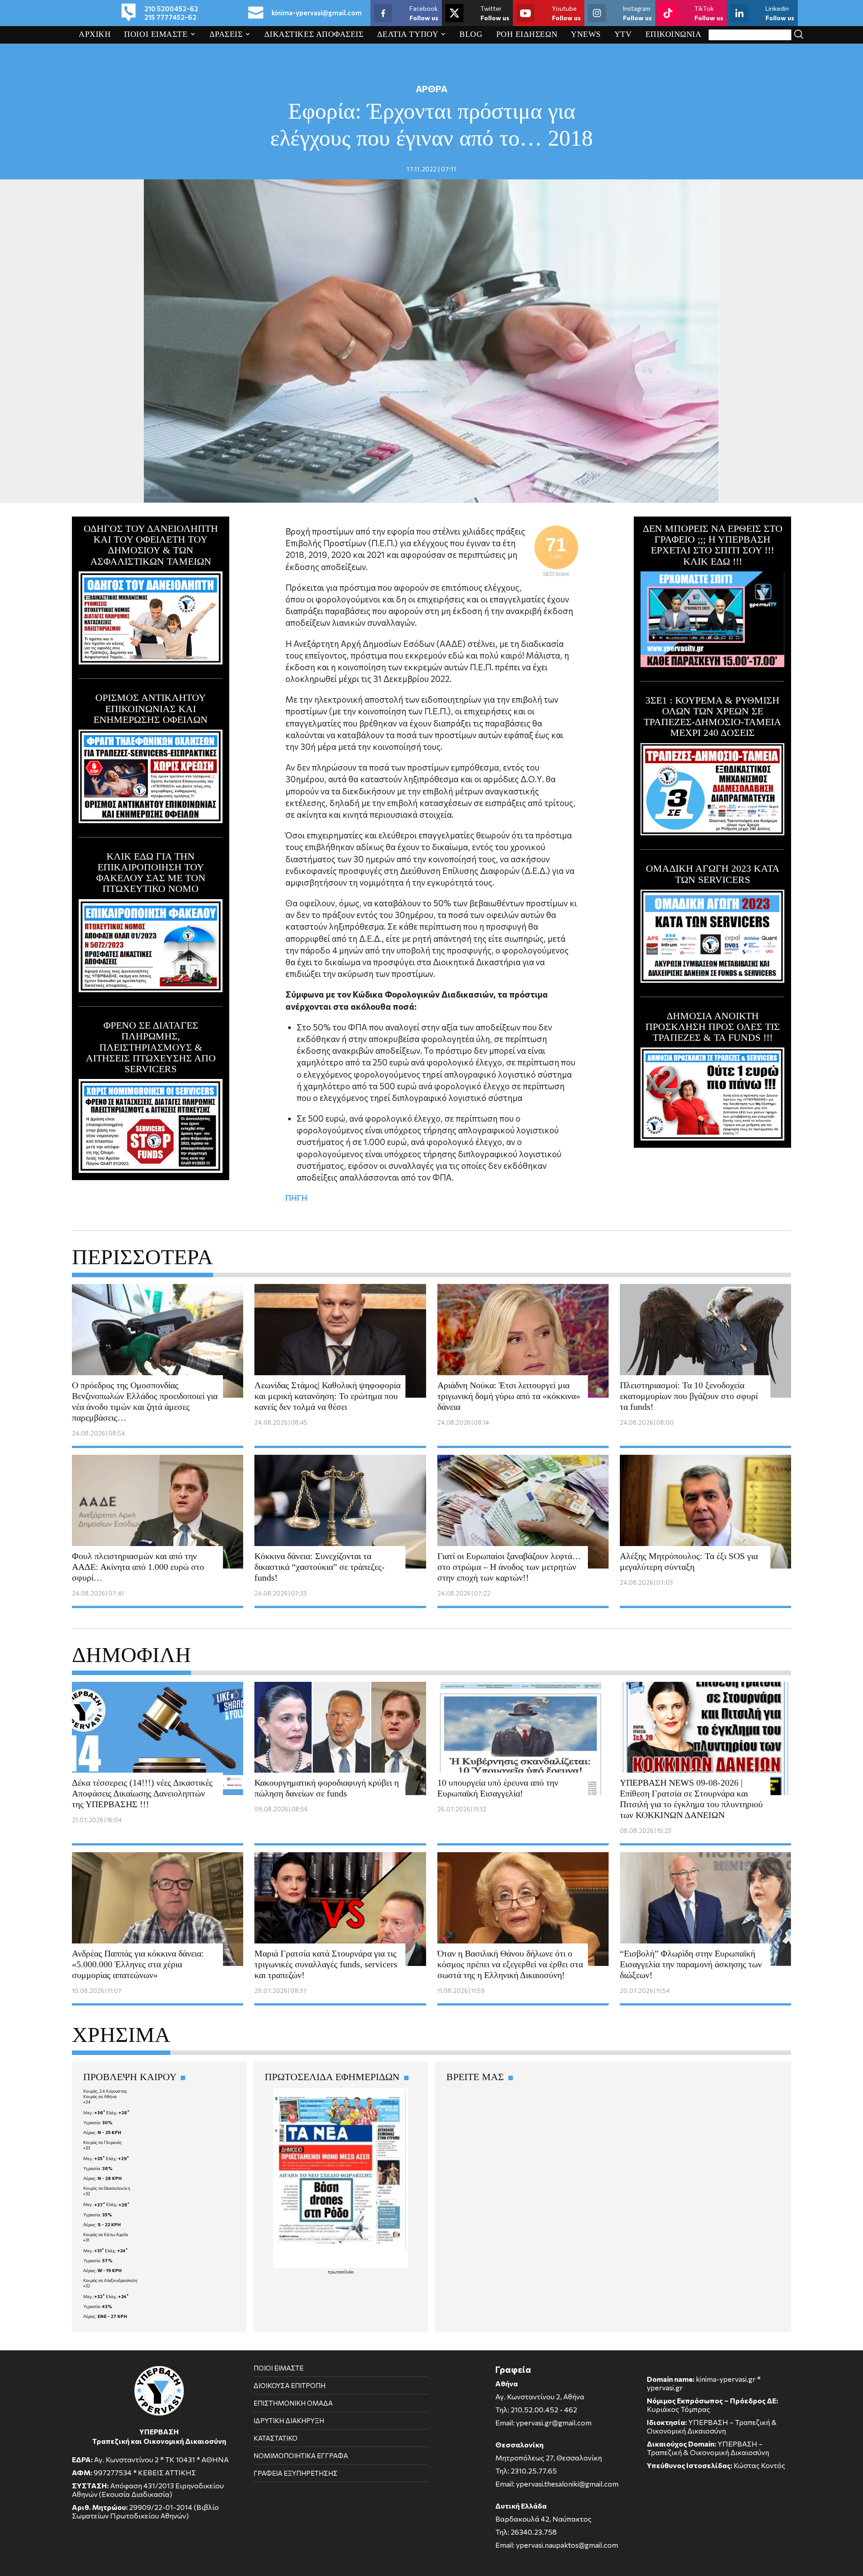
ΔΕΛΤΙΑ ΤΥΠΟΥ (408, 34)
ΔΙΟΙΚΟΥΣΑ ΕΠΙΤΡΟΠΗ (289, 2385)
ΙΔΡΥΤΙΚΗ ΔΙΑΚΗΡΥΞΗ (289, 2420)
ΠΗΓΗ (296, 1198)
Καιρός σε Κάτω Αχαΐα (106, 2234)
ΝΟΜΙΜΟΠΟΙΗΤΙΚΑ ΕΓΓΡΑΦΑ (301, 2456)
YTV (623, 34)
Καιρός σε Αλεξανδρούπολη (110, 2280)
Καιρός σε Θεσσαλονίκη (107, 2188)
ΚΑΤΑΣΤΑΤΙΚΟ (276, 2438)
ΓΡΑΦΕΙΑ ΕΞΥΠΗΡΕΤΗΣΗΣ (296, 2473)
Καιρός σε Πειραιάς (103, 2142)
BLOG (471, 34)
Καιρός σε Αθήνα (100, 2096)
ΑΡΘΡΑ (431, 89)
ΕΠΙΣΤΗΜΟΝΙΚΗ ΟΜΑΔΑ (293, 2403)
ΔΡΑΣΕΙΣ (226, 34)
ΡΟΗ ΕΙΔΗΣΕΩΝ (527, 34)
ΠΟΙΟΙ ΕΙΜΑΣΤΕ (156, 34)
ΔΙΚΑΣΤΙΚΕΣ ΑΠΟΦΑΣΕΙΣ (314, 34)
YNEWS (586, 34)
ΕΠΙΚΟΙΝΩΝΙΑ (674, 34)
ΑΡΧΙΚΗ (95, 34)
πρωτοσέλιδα (341, 2272)
